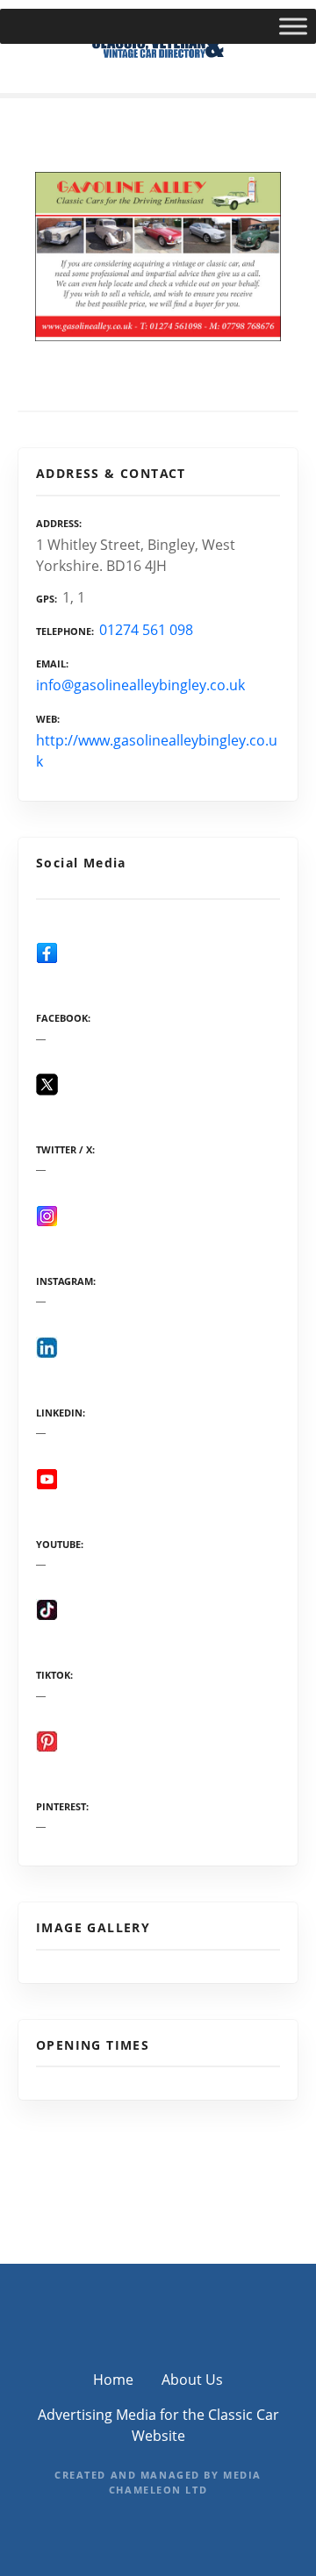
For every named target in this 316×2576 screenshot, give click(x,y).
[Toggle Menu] (293, 26)
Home (113, 2380)
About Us (192, 2380)
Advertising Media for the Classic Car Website (158, 2425)
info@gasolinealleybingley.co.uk (140, 685)
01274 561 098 (146, 630)
